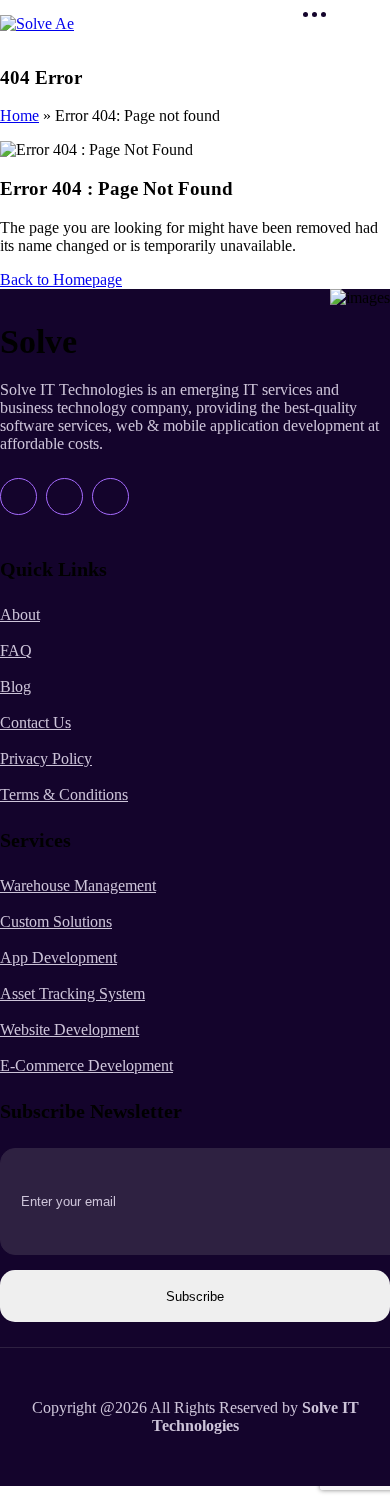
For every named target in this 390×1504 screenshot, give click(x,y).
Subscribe (195, 1296)
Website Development (69, 1029)
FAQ (16, 650)
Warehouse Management (78, 885)
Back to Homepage (61, 279)
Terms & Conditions (64, 794)
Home (19, 115)
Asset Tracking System (72, 993)
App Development (58, 957)
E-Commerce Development (86, 1065)
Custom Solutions (56, 921)
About (20, 614)
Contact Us (35, 722)
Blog (15, 686)
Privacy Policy (46, 758)
